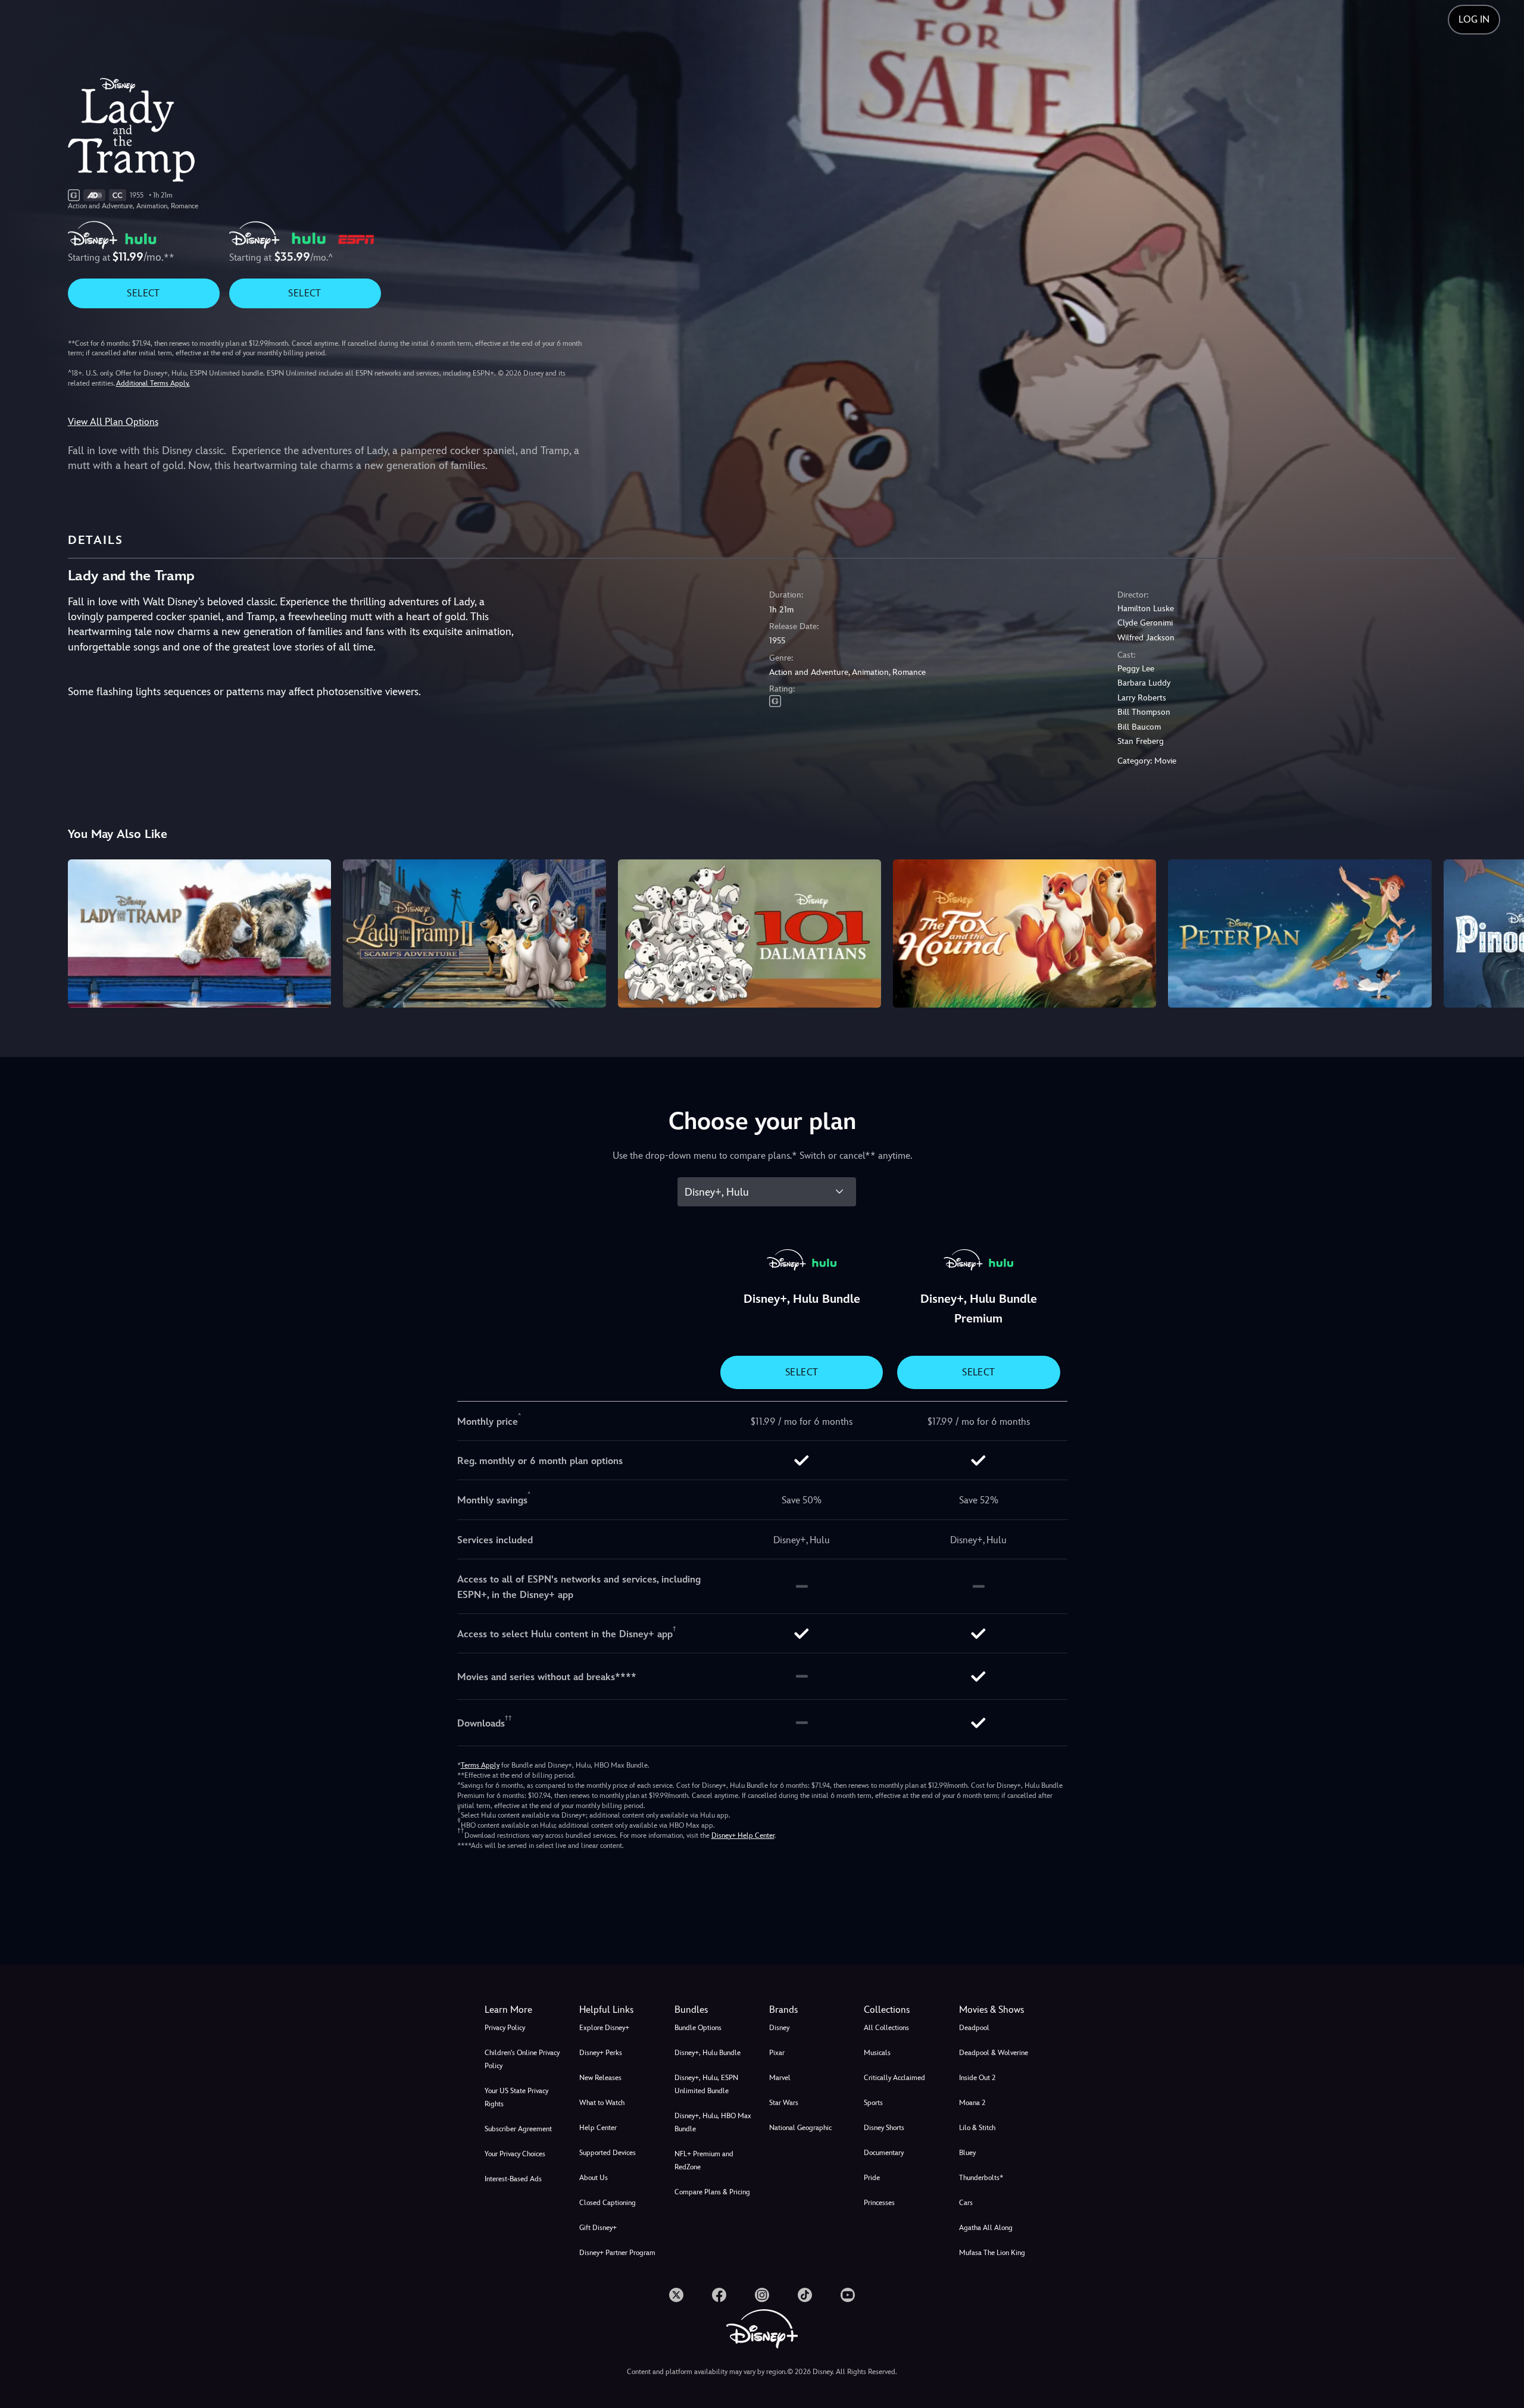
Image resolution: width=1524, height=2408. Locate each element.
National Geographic (800, 2128)
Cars (966, 2203)
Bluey (967, 2153)
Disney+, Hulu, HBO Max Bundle (713, 2122)
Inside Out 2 (977, 2078)
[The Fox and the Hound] (1025, 933)
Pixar (777, 2053)
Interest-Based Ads (513, 2179)
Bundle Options (698, 2028)
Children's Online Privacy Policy (522, 2059)
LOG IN (1474, 19)
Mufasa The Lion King (992, 2253)
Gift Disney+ (598, 2228)
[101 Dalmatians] (749, 933)
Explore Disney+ (604, 2028)
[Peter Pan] (1300, 933)
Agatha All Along (986, 2228)
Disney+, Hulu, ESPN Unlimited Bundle (706, 2084)
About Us (594, 2178)
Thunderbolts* (981, 2178)
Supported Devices (608, 2153)
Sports (873, 2103)
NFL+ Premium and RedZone (704, 2160)
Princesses (879, 2203)
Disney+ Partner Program (617, 2253)
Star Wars (784, 2103)
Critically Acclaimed (894, 2078)
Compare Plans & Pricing (712, 2192)
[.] (676, 2295)
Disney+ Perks (601, 2053)
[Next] (1501, 931)
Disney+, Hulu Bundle (708, 2053)
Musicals (877, 2053)
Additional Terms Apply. (153, 383)
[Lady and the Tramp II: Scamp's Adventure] (474, 933)
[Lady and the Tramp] (199, 933)
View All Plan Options (113, 422)
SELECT (143, 293)
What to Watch (602, 2103)
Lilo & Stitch (977, 2128)
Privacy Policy (505, 2028)
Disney (779, 2028)
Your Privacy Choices (515, 2154)
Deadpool (974, 2028)
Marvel (780, 2078)
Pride (872, 2178)
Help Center (598, 2128)
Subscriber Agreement (518, 2129)
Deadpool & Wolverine (994, 2053)
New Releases (600, 2078)
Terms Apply (480, 1765)
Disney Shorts (884, 2128)
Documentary (884, 2153)
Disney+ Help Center (743, 1835)
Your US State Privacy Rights (516, 2097)
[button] (619, 2010)
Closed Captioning (608, 2203)
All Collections (886, 2028)
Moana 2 (972, 2103)
